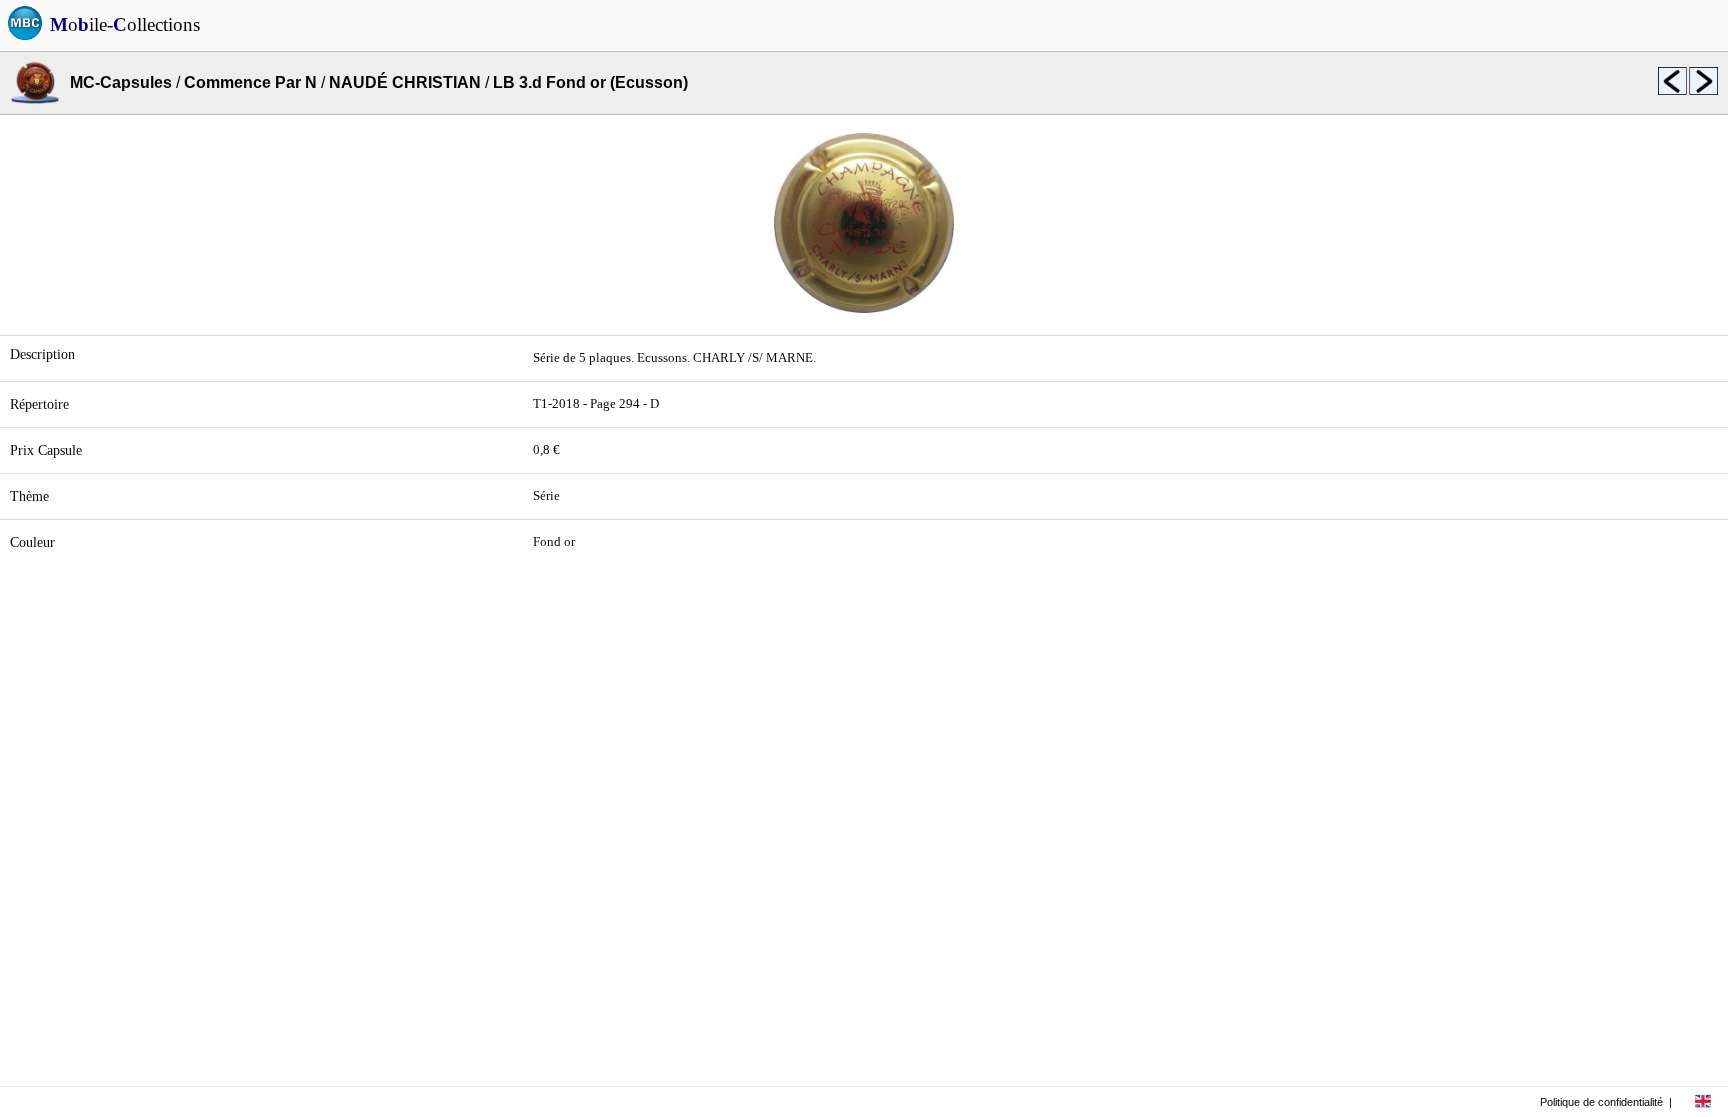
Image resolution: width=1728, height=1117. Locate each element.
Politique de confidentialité (1601, 1102)
